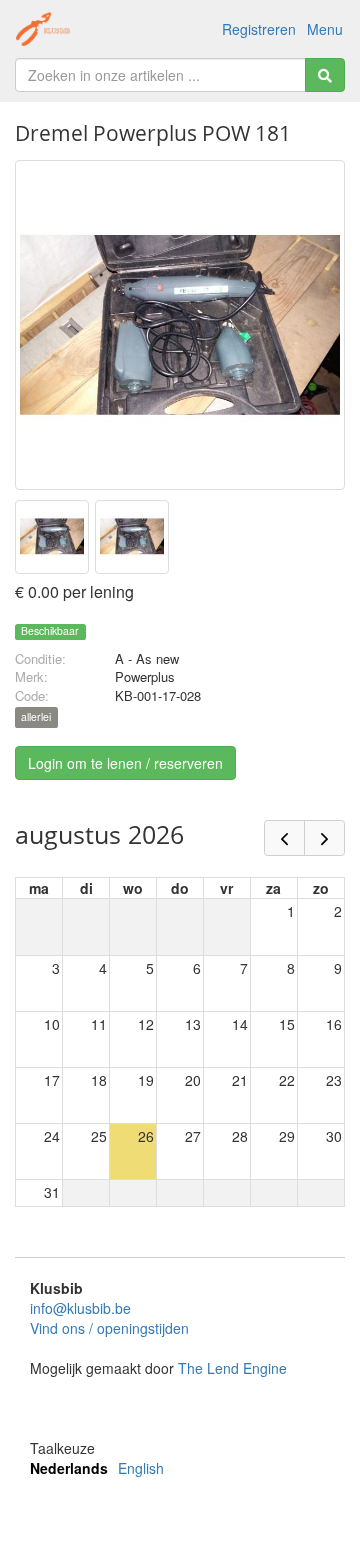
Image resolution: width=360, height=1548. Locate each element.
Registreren (259, 29)
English (141, 1468)
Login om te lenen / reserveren (125, 763)
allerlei (36, 717)
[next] (324, 838)
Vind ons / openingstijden (109, 1328)
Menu (325, 29)
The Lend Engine (232, 1368)
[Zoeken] (325, 75)
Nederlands (69, 1468)
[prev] (284, 838)
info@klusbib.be (80, 1308)
